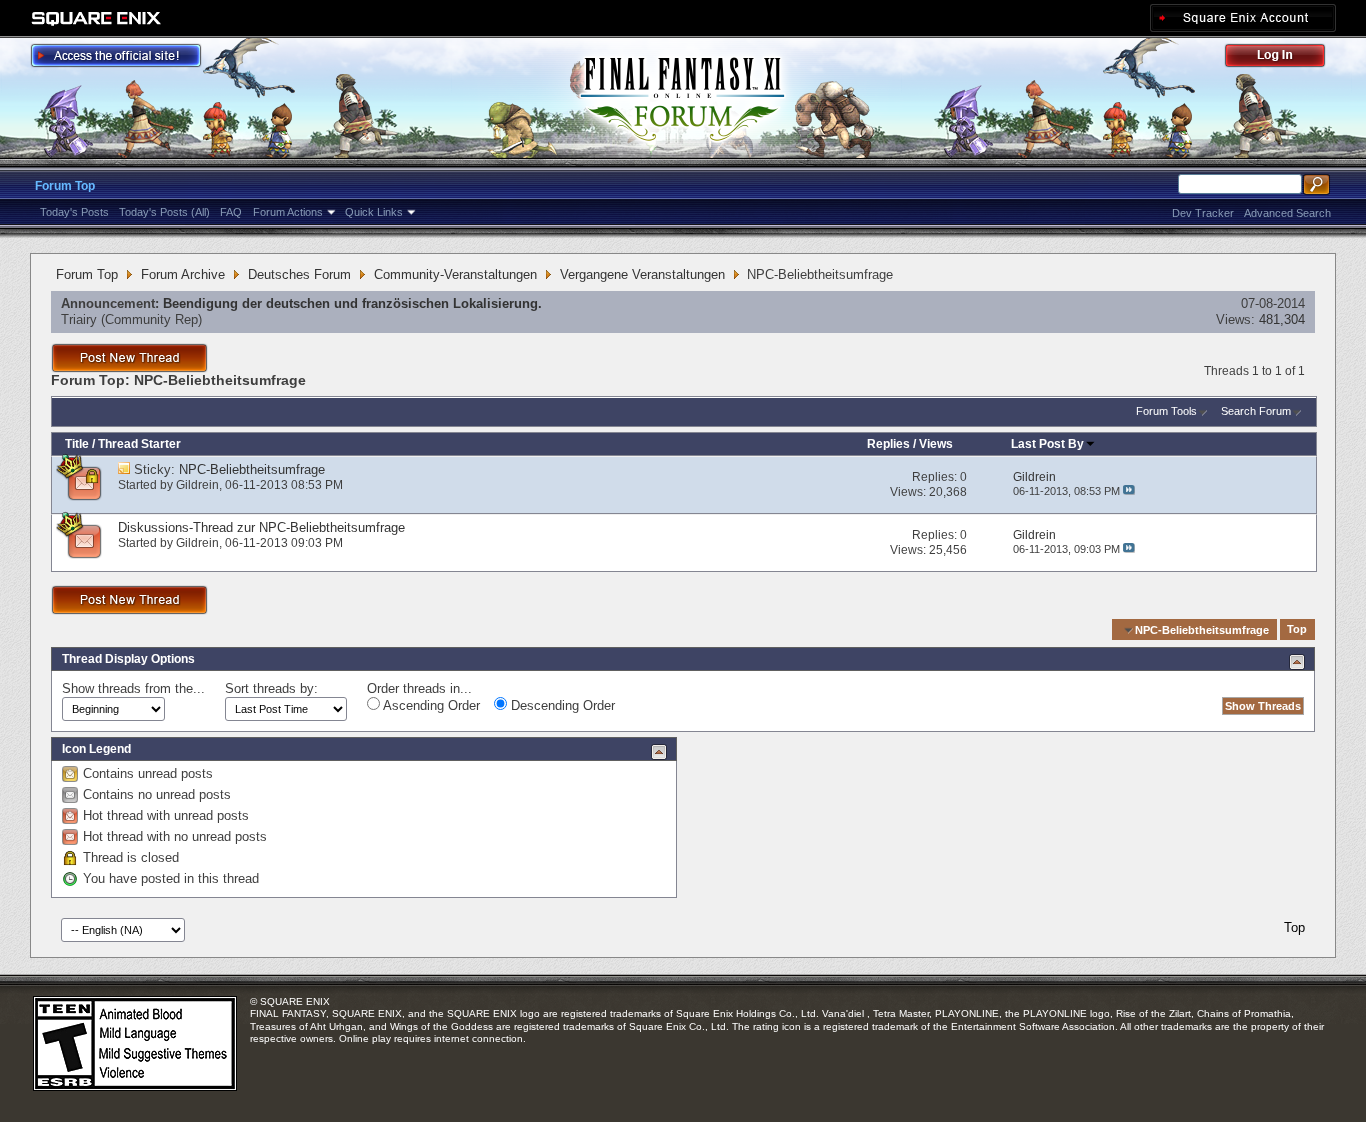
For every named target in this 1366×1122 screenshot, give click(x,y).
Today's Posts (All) (164, 212)
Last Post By (1047, 444)
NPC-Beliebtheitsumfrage (252, 469)
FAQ (231, 212)
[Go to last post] (1129, 491)
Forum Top (65, 186)
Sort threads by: (271, 688)
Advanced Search (1287, 213)
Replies (888, 444)
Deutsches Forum (299, 274)
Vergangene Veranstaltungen (642, 274)
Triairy (79, 319)
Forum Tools (1166, 411)
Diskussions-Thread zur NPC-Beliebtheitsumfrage (261, 527)
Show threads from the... (133, 688)
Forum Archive (183, 274)
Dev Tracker (1203, 213)
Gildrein (197, 485)
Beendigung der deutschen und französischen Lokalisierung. (352, 303)
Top (1297, 630)
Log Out (1285, 58)
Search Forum (1256, 411)
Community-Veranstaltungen (455, 274)
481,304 (1282, 319)
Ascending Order (430, 705)
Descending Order (561, 705)
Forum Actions (288, 212)
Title (77, 444)
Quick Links (374, 212)
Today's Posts (74, 212)
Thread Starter (139, 444)
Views (936, 444)
